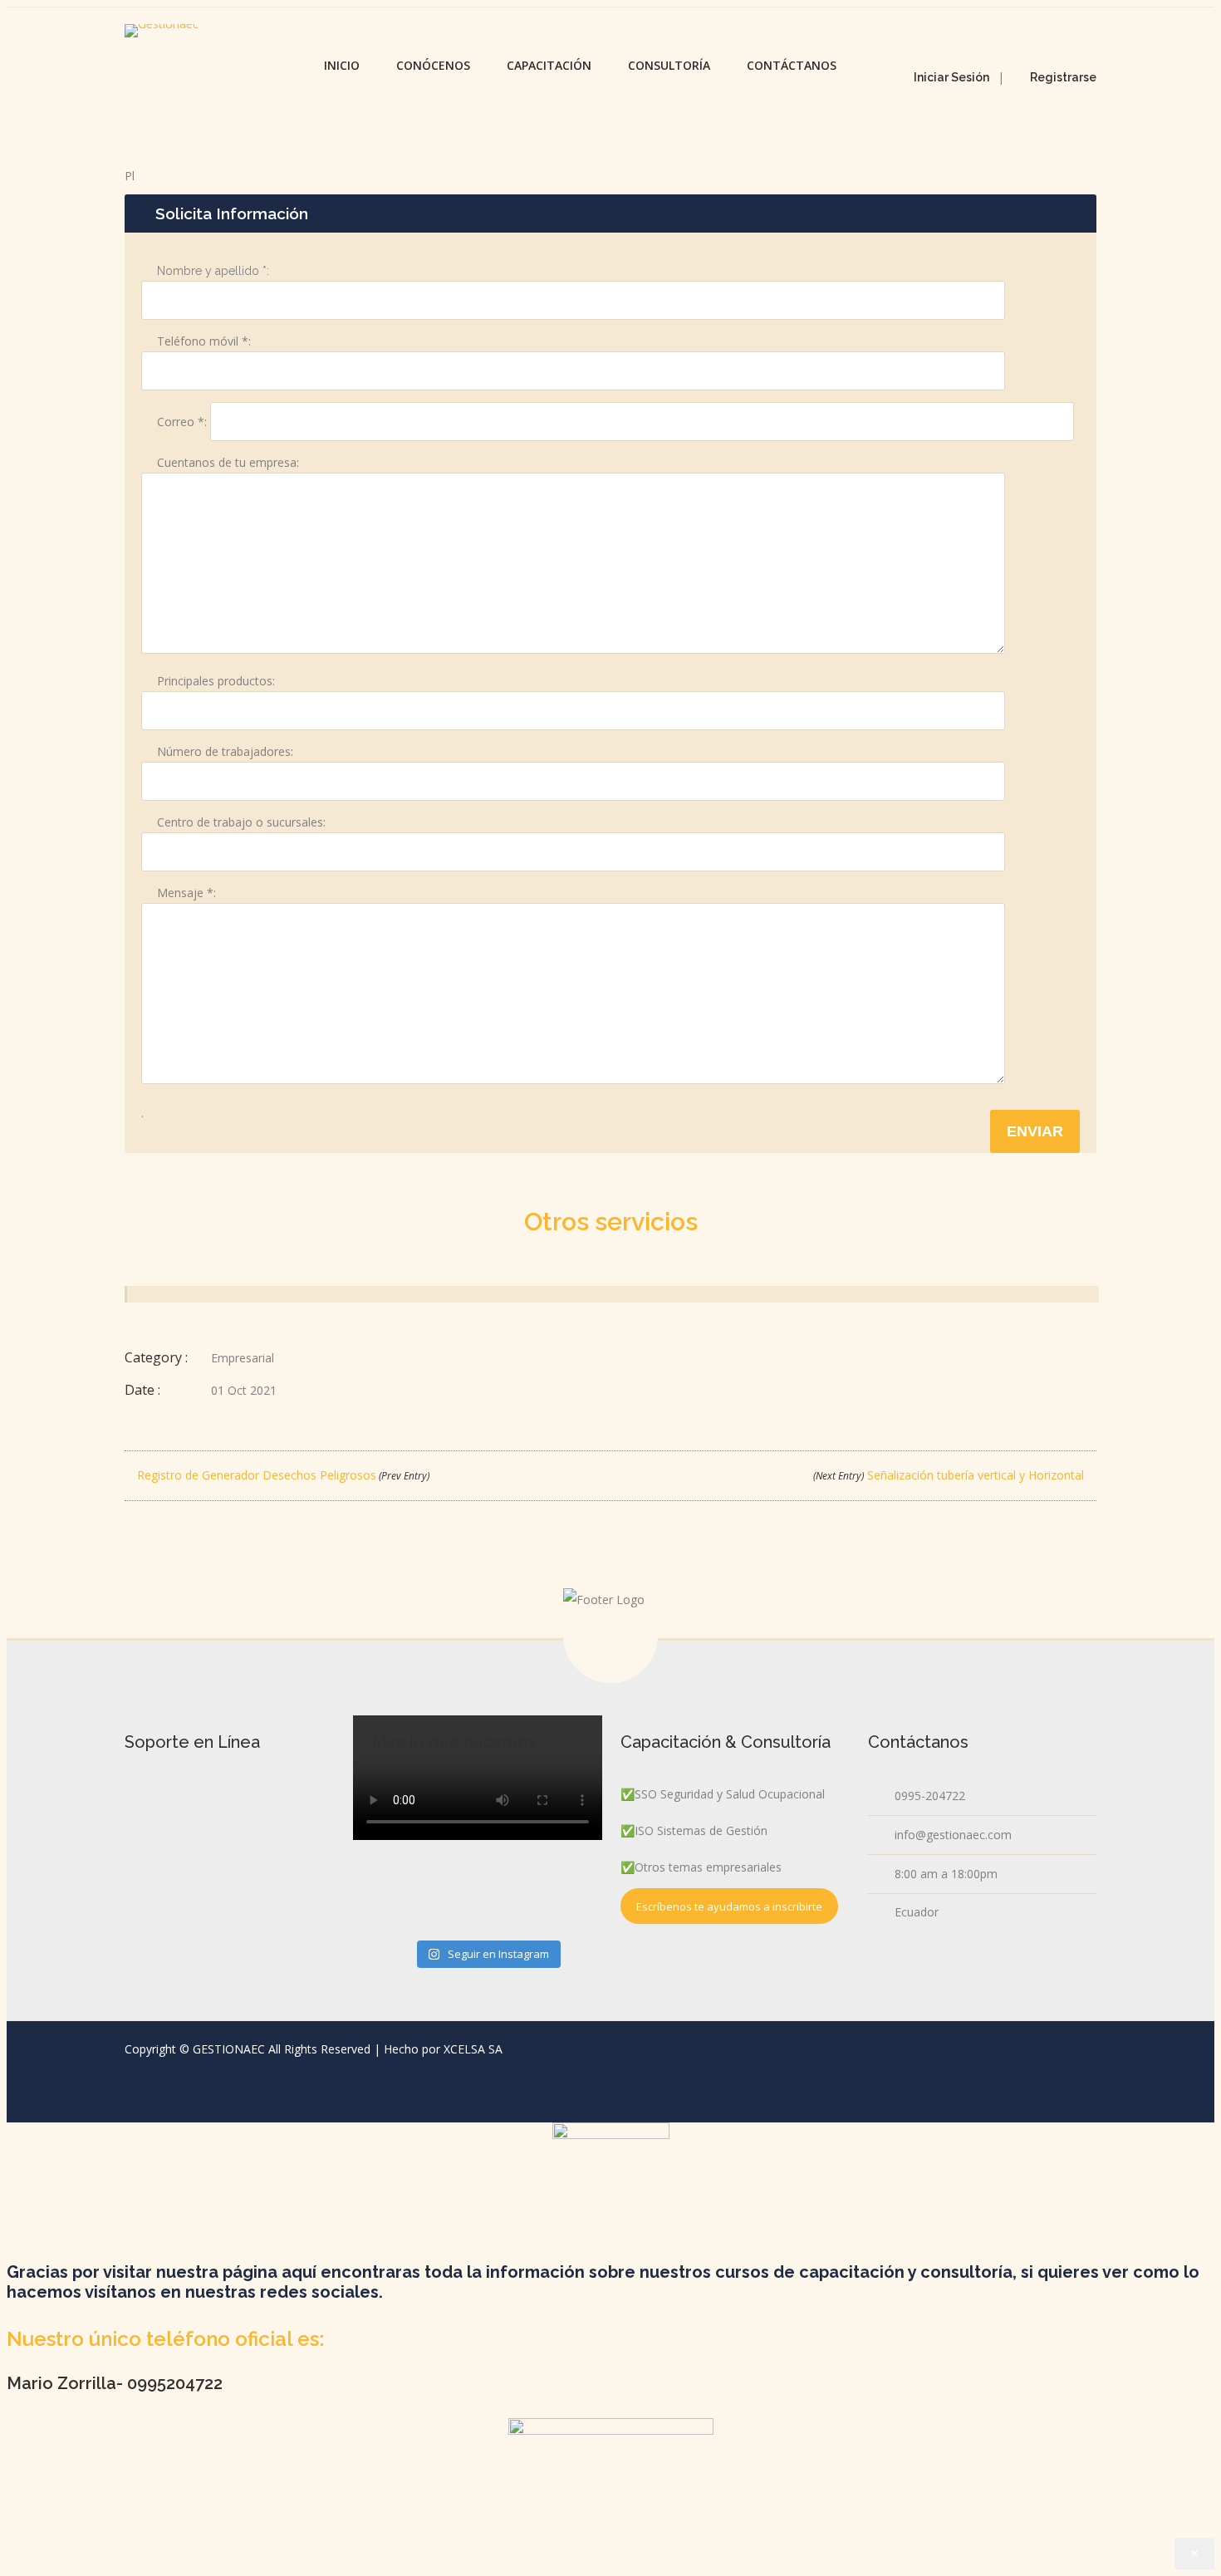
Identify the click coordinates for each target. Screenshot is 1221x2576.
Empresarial (243, 1358)
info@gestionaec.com (953, 1835)
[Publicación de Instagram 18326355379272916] (486, 1814)
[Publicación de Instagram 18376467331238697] (564, 1892)
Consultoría (669, 65)
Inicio (342, 65)
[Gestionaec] (162, 31)
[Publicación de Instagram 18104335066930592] (409, 1821)
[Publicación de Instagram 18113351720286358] (486, 1886)
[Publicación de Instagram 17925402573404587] (409, 1892)
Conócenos (433, 65)
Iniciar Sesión (951, 77)
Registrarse (1063, 77)
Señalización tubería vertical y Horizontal (950, 1475)
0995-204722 (930, 1796)
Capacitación (549, 65)
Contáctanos (792, 65)
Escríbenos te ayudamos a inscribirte (729, 1906)
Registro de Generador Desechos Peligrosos (282, 1475)
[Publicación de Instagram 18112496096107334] (564, 1821)
